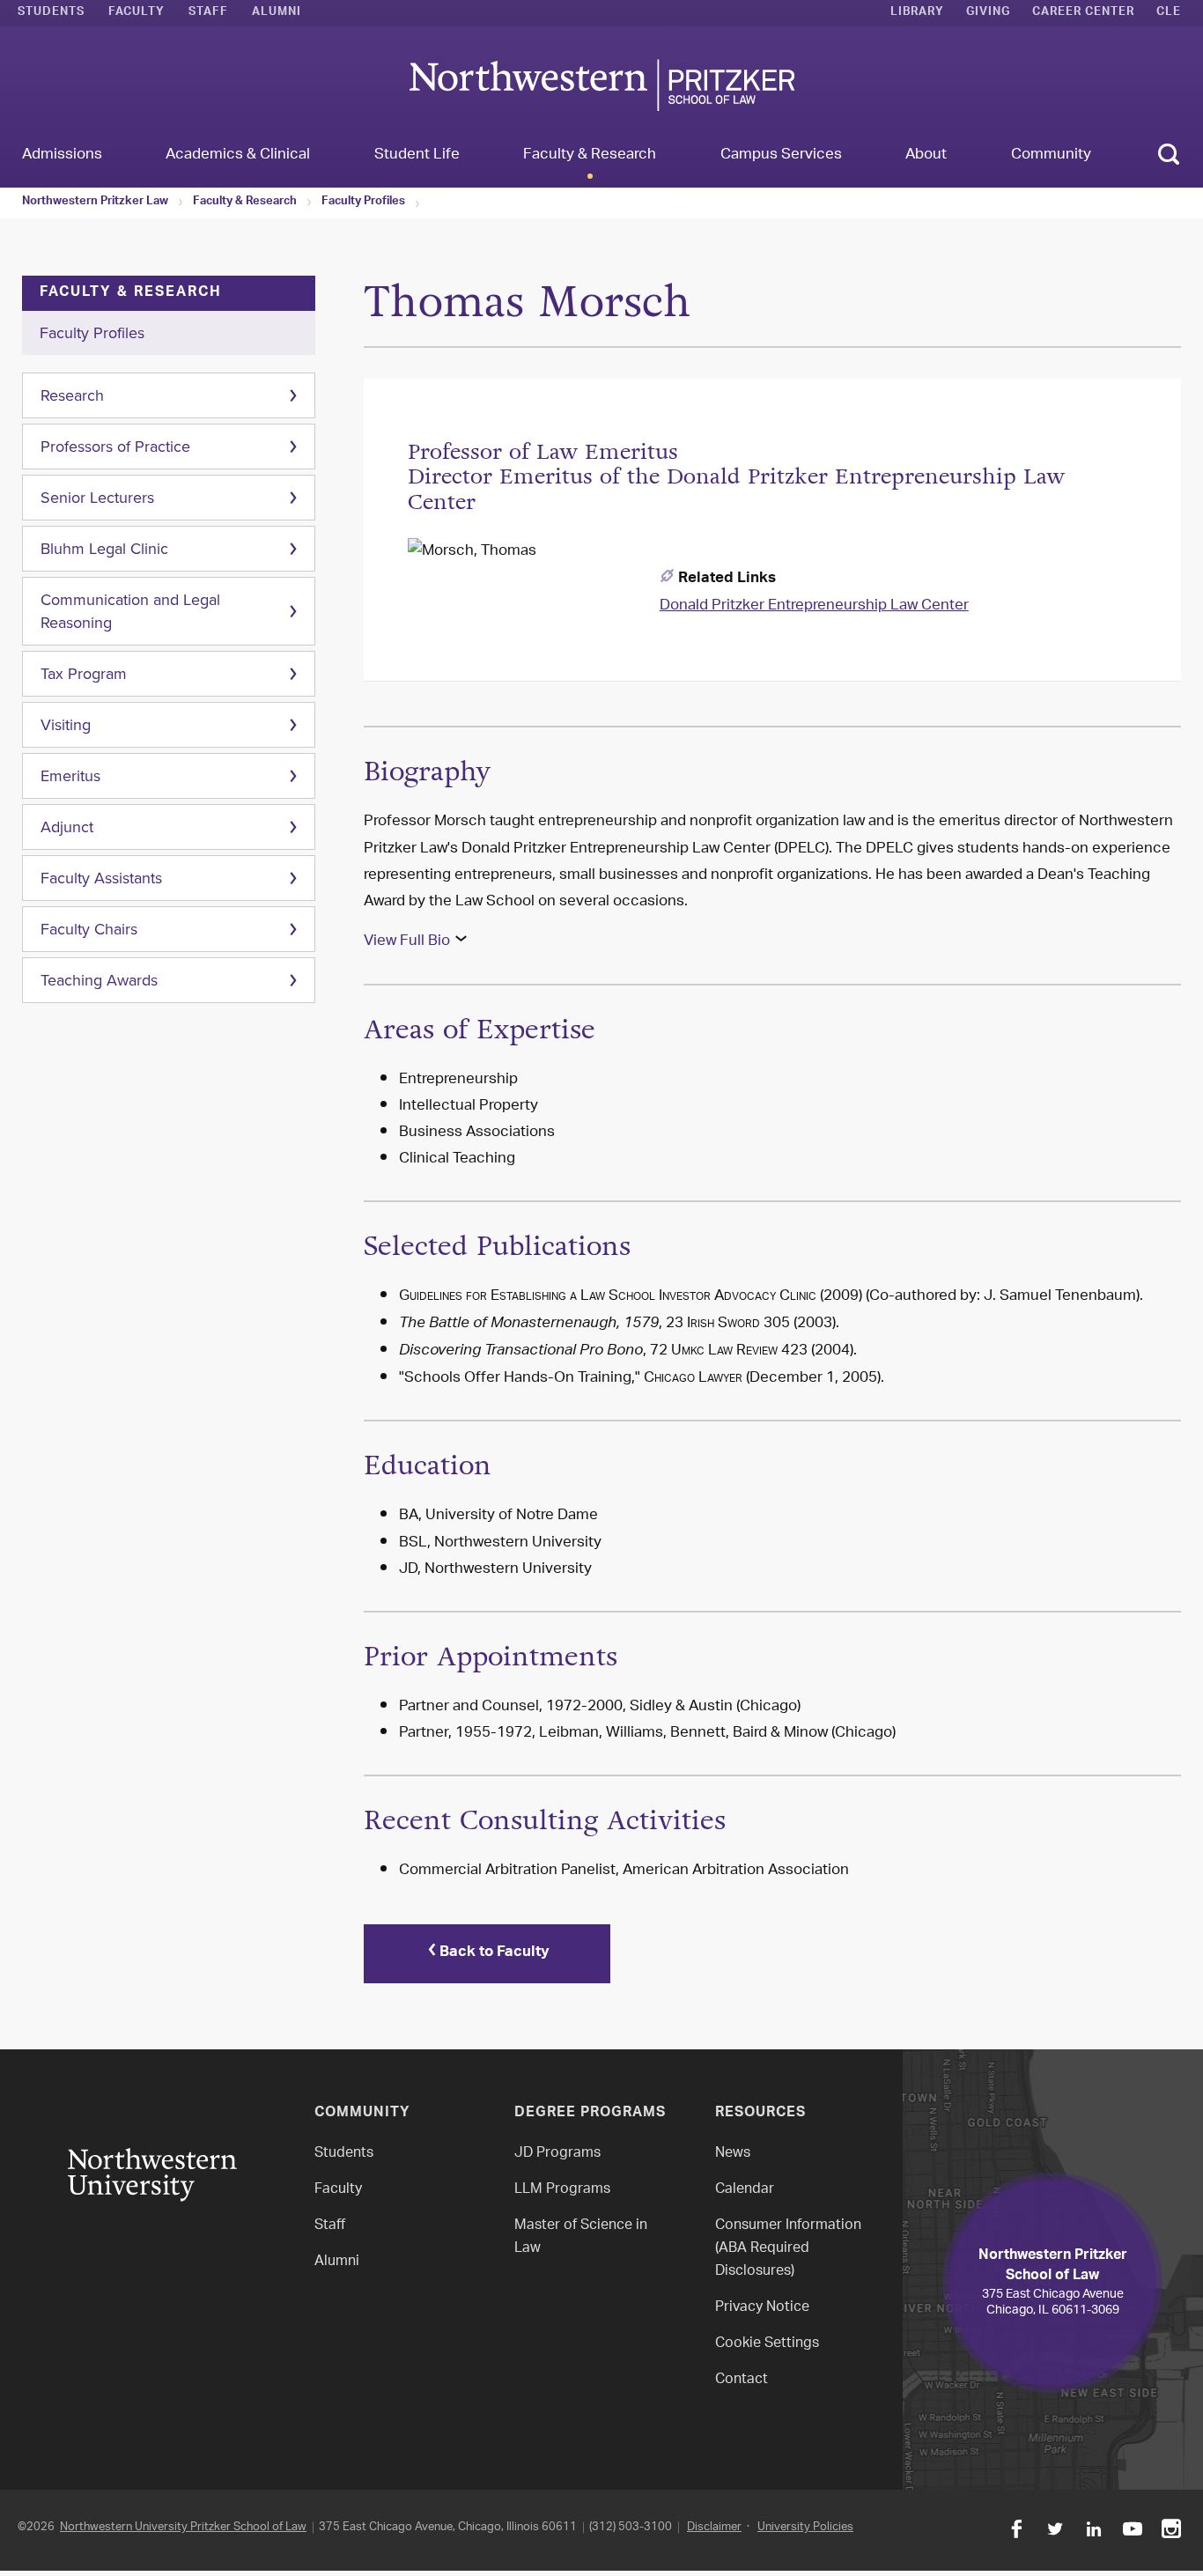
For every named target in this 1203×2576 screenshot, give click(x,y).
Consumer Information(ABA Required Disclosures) (788, 2249)
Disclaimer (714, 2527)
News (733, 2154)
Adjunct (67, 827)
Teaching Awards (99, 980)
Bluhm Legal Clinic (104, 549)
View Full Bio (407, 941)
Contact (742, 2380)
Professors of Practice (115, 447)
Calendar (745, 2190)
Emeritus (70, 776)
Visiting (66, 725)
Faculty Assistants (101, 878)
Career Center (1083, 13)
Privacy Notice (762, 2308)
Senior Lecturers (97, 498)
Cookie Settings (767, 2344)
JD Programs (557, 2154)
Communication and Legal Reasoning (130, 611)
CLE (1169, 13)
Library (917, 13)
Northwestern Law (601, 85)
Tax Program (84, 674)
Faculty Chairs (89, 929)
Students (51, 13)
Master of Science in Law (581, 2237)
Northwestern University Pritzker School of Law (183, 2527)
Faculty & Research (245, 203)
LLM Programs (562, 2190)
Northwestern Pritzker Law (95, 203)
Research (72, 395)
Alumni (277, 13)
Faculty (137, 13)
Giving (988, 13)
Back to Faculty (494, 1953)
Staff (208, 13)
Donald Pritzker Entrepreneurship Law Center (814, 606)
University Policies (805, 2527)
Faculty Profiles (363, 203)
